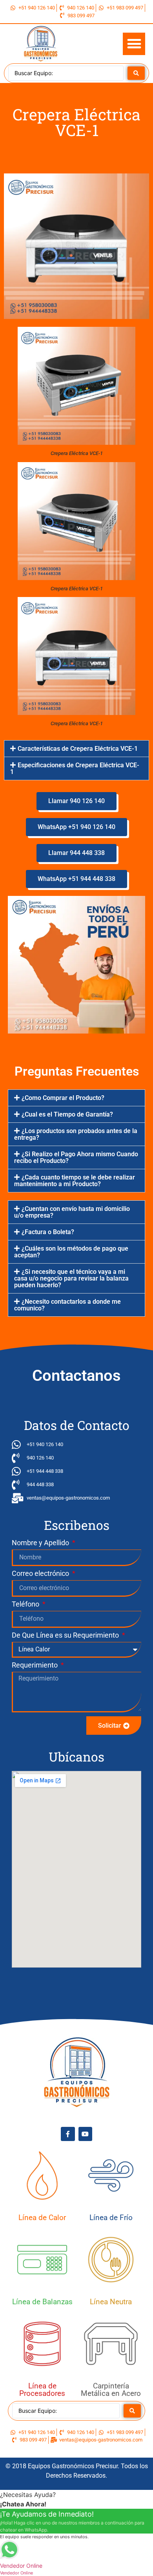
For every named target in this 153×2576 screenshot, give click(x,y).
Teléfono (26, 1604)
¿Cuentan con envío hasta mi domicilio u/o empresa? (72, 1212)
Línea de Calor (42, 2218)
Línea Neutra (111, 2302)
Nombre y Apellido (41, 1543)
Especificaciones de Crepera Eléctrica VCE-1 (75, 768)
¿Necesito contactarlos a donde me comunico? (67, 1305)
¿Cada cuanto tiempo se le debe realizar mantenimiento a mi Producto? (75, 1181)
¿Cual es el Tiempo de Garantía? (67, 1114)
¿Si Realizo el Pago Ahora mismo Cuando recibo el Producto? (76, 1157)
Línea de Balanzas (42, 2302)
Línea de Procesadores (42, 2390)
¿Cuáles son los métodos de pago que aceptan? (71, 1252)
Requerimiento (36, 1665)
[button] (134, 44)
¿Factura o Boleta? (48, 1232)
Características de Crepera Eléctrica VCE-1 (78, 749)
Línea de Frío (111, 2218)
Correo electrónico (41, 1574)
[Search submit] (136, 73)
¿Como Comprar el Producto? (63, 1098)
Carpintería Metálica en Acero (111, 2390)
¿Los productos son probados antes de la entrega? (76, 1134)
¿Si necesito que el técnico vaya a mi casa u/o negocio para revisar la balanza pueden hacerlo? (71, 1278)
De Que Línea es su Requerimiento (66, 1635)
